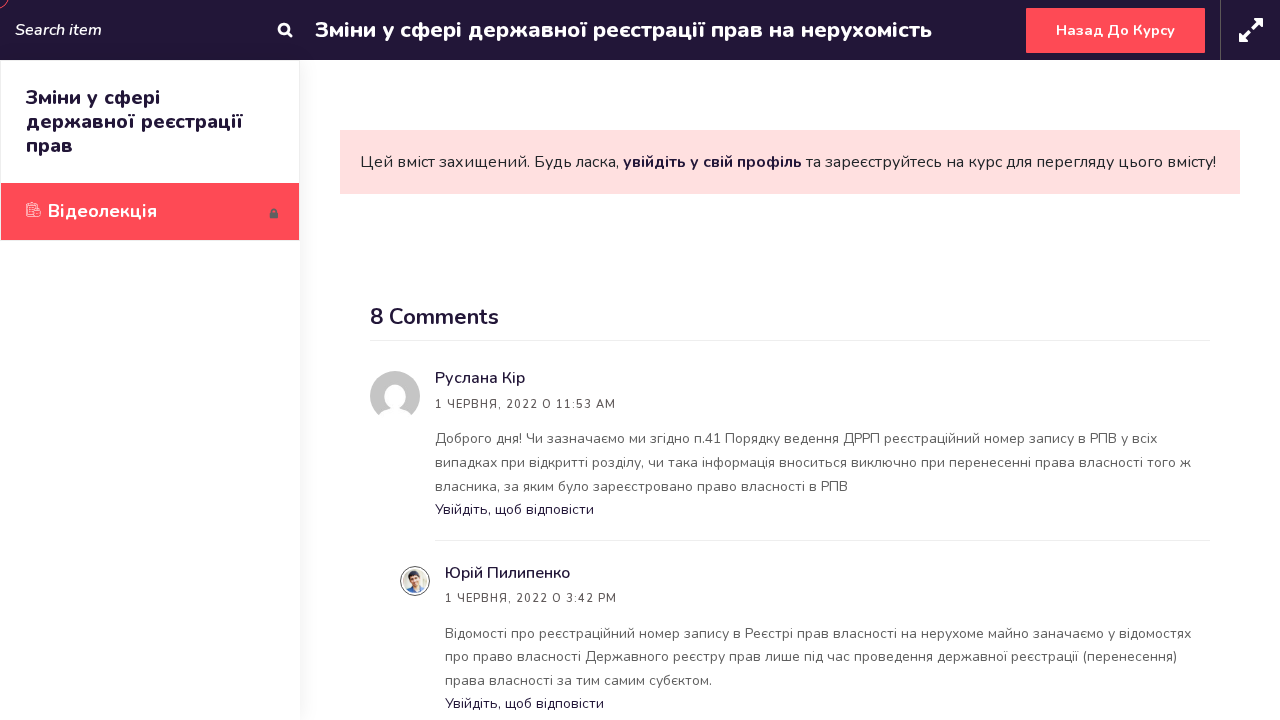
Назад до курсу (1115, 30)
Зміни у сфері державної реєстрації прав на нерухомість (623, 30)
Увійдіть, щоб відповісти (514, 509)
